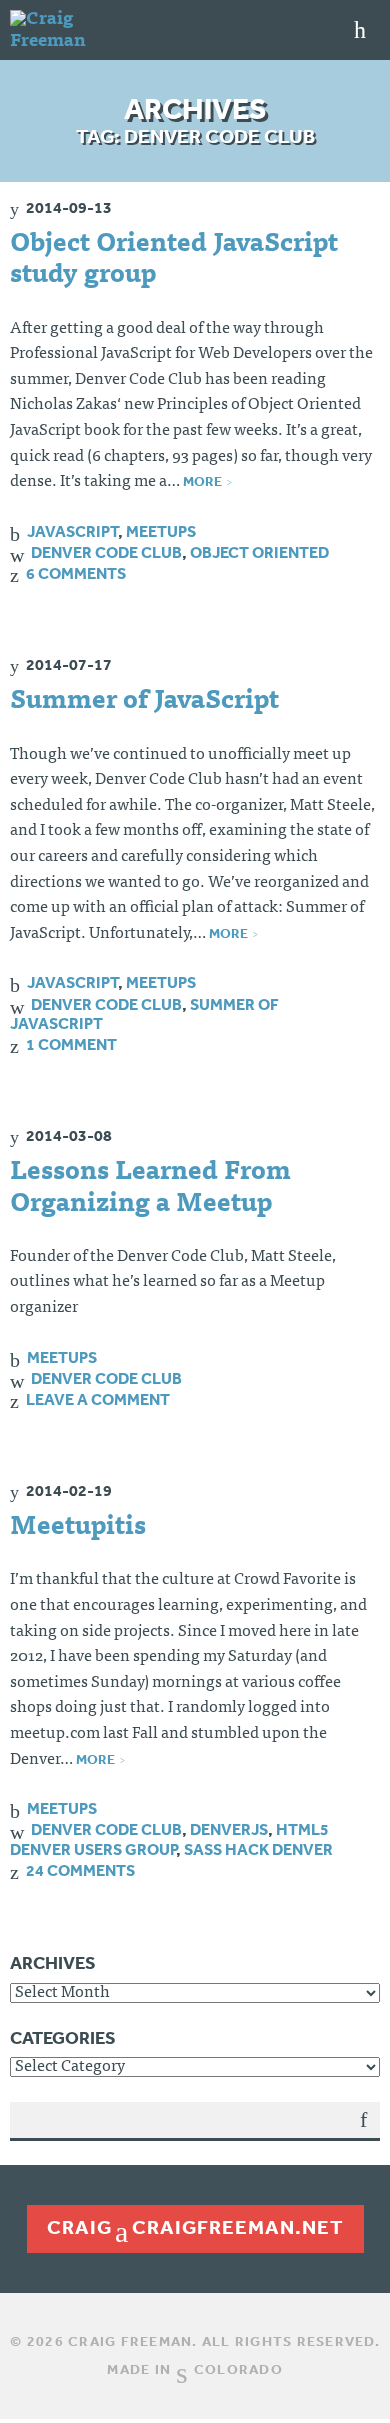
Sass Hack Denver (258, 1849)
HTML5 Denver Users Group (169, 1838)
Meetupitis (78, 1528)
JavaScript (72, 531)
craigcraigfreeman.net (195, 2227)
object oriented (259, 552)
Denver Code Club (106, 552)
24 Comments (80, 1870)
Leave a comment (98, 1399)
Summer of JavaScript (144, 702)
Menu (360, 30)
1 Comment (71, 1044)
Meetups (161, 531)
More (202, 481)
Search (363, 2134)
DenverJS (229, 1829)
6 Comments (76, 573)
